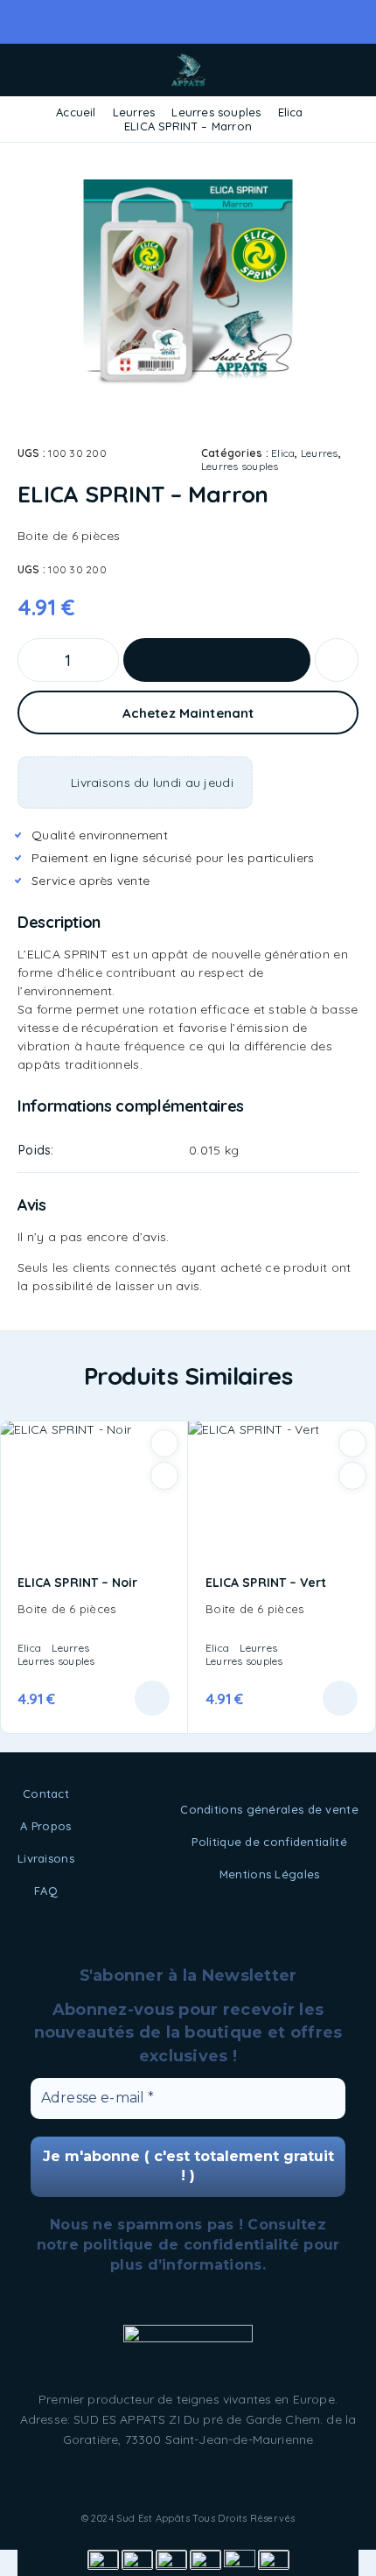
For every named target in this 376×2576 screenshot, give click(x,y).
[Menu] (38, 70)
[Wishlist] (337, 660)
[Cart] (351, 71)
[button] (152, 1698)
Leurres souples (216, 112)
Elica (291, 112)
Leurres (134, 112)
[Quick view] (164, 1476)
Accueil (76, 112)
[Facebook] (188, 2481)
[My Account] (322, 71)
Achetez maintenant (188, 713)
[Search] (294, 72)
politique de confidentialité (191, 2245)
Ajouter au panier (217, 660)
